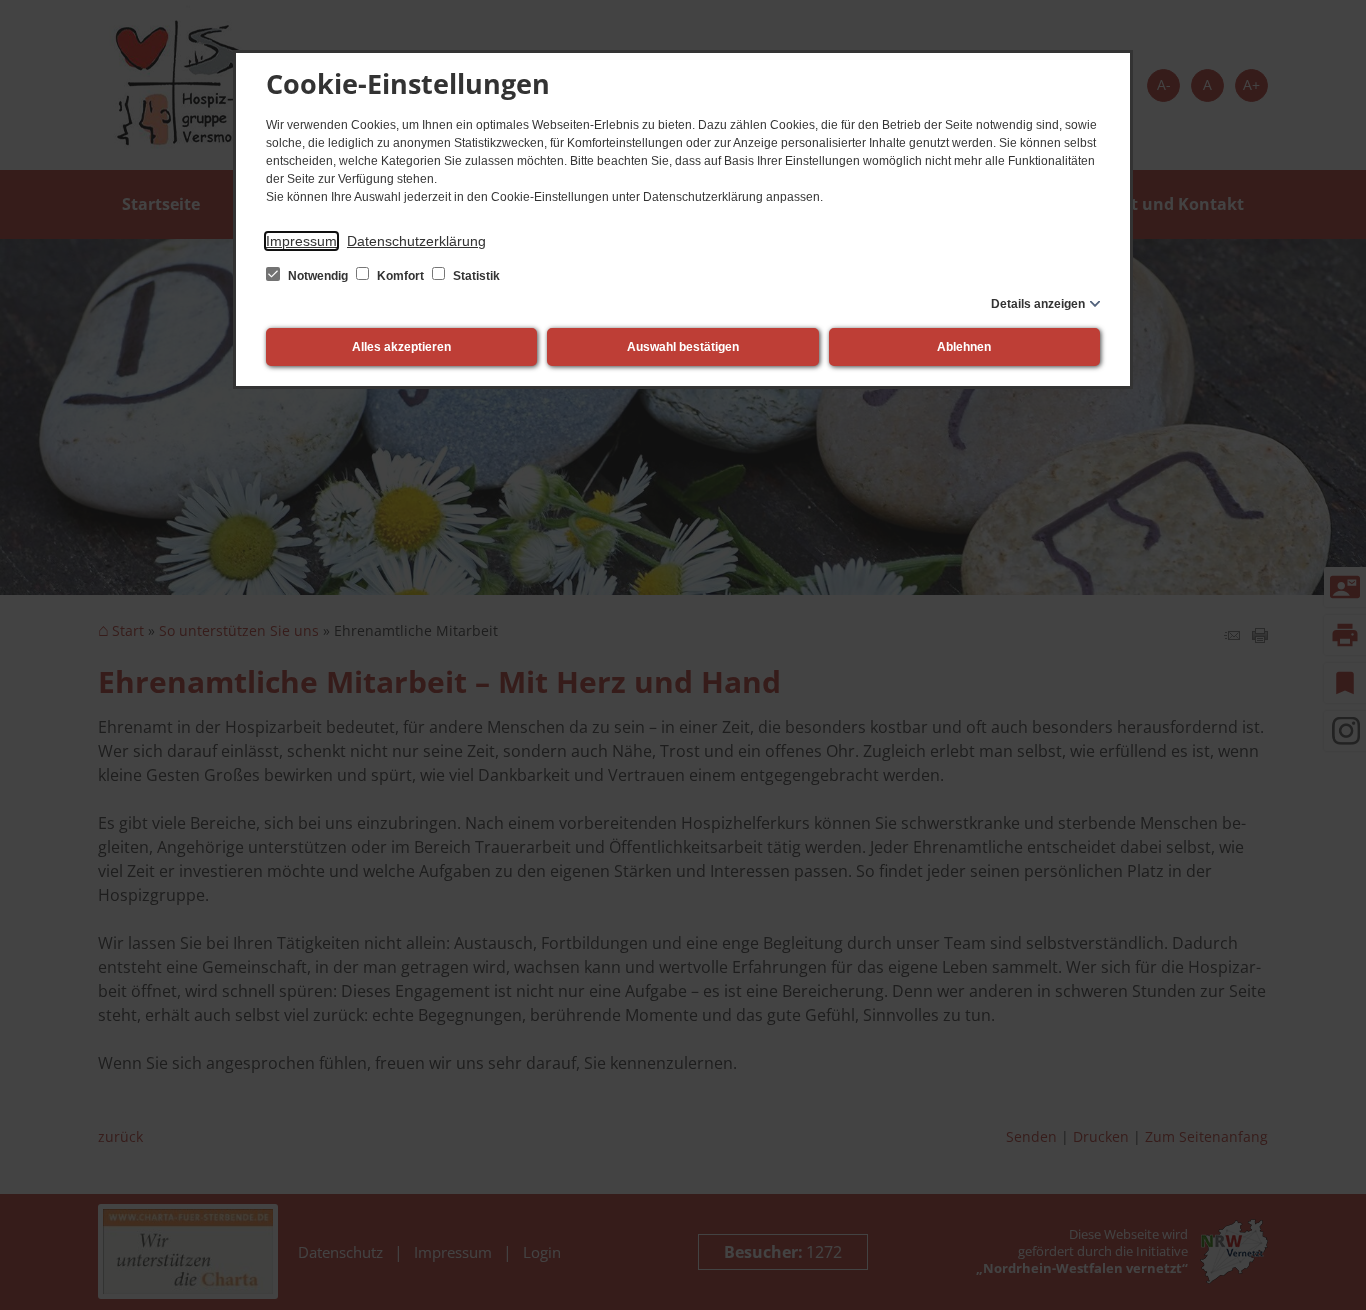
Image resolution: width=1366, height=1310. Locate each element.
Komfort (400, 276)
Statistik (475, 276)
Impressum (301, 241)
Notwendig (318, 276)
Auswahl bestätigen (683, 347)
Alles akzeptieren (401, 347)
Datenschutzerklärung (416, 241)
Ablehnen (964, 347)
